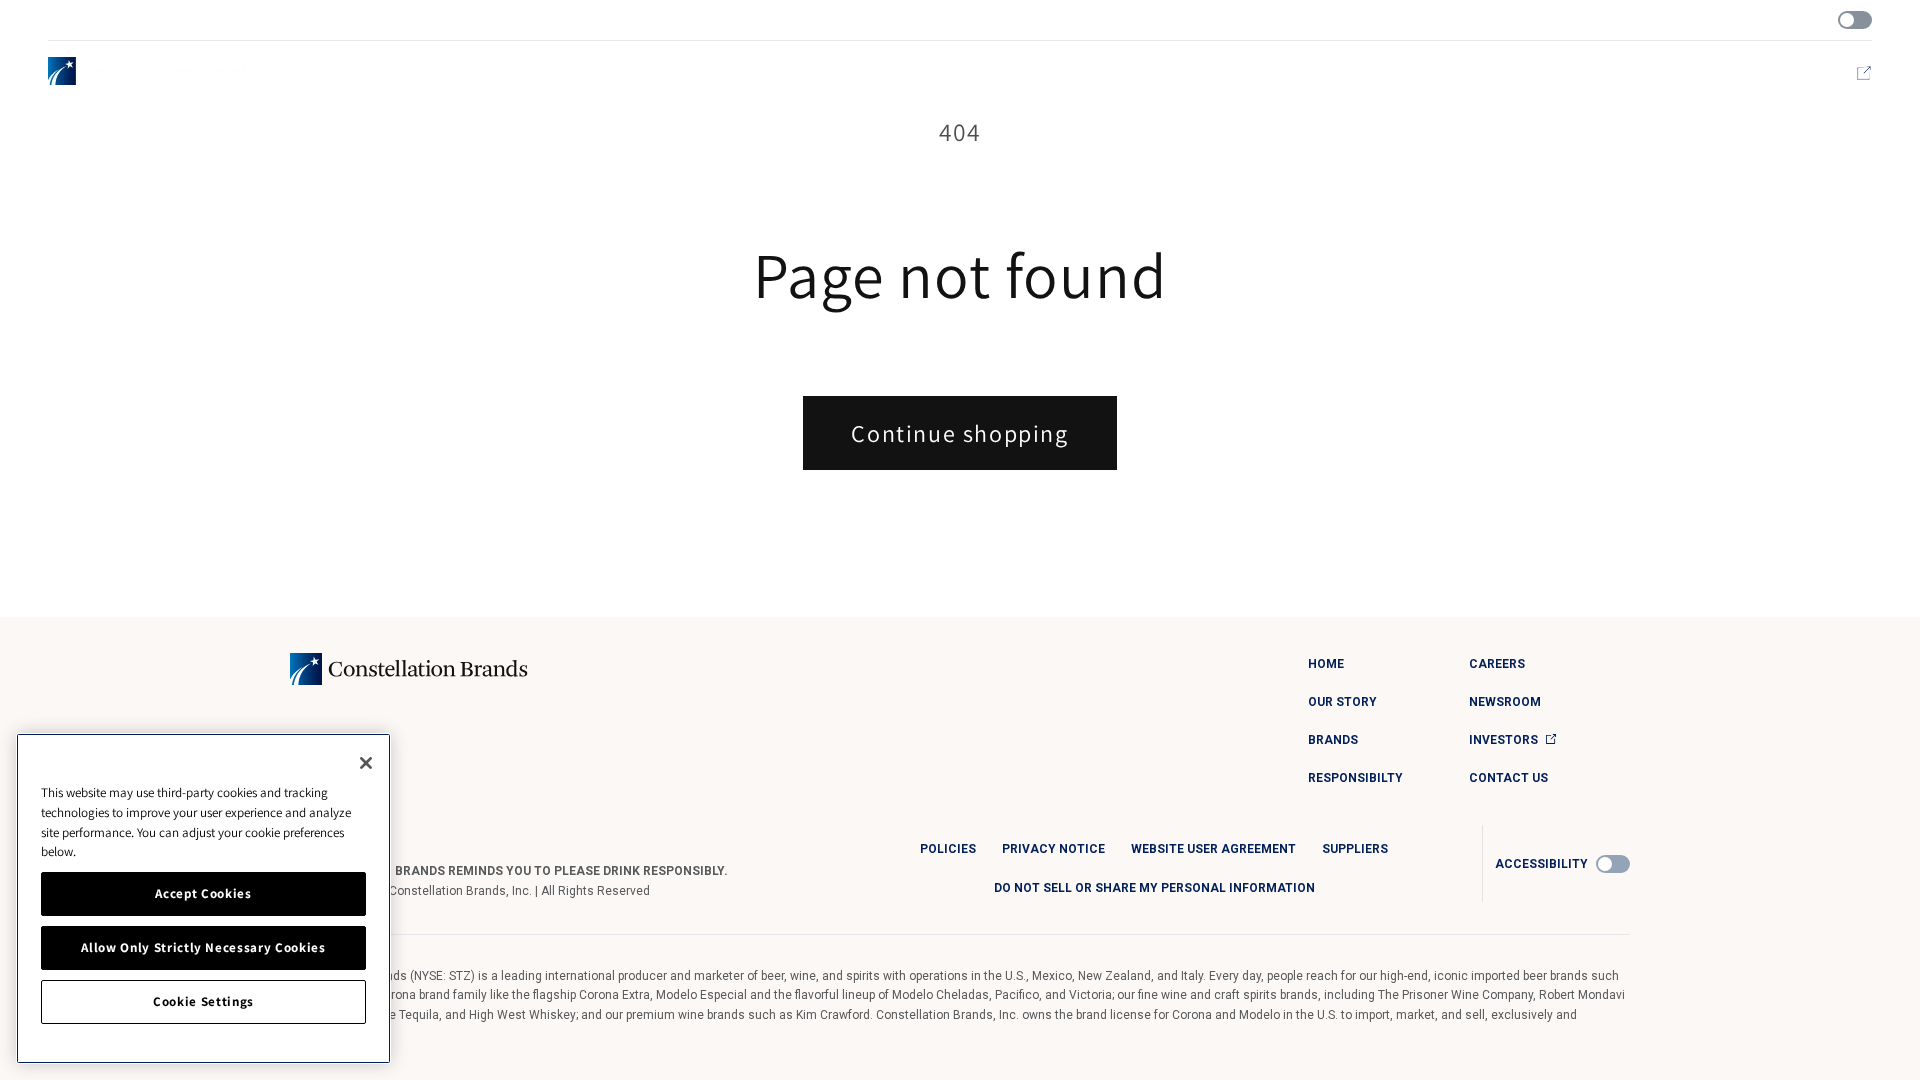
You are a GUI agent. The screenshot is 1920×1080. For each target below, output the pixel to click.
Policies (948, 849)
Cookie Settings (203, 1001)
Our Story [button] (1381, 73)
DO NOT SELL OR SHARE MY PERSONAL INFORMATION (1154, 888)
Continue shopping (959, 433)
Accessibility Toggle (1855, 20)
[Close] (366, 763)
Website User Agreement (1213, 849)
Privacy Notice (1053, 849)
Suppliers (1355, 849)
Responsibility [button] (1552, 73)
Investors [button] (1817, 73)
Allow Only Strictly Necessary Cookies (203, 947)
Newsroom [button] (1729, 73)
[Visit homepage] (151, 71)
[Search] (1624, 20)
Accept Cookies (203, 893)
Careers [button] (1647, 73)
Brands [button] (1460, 73)
